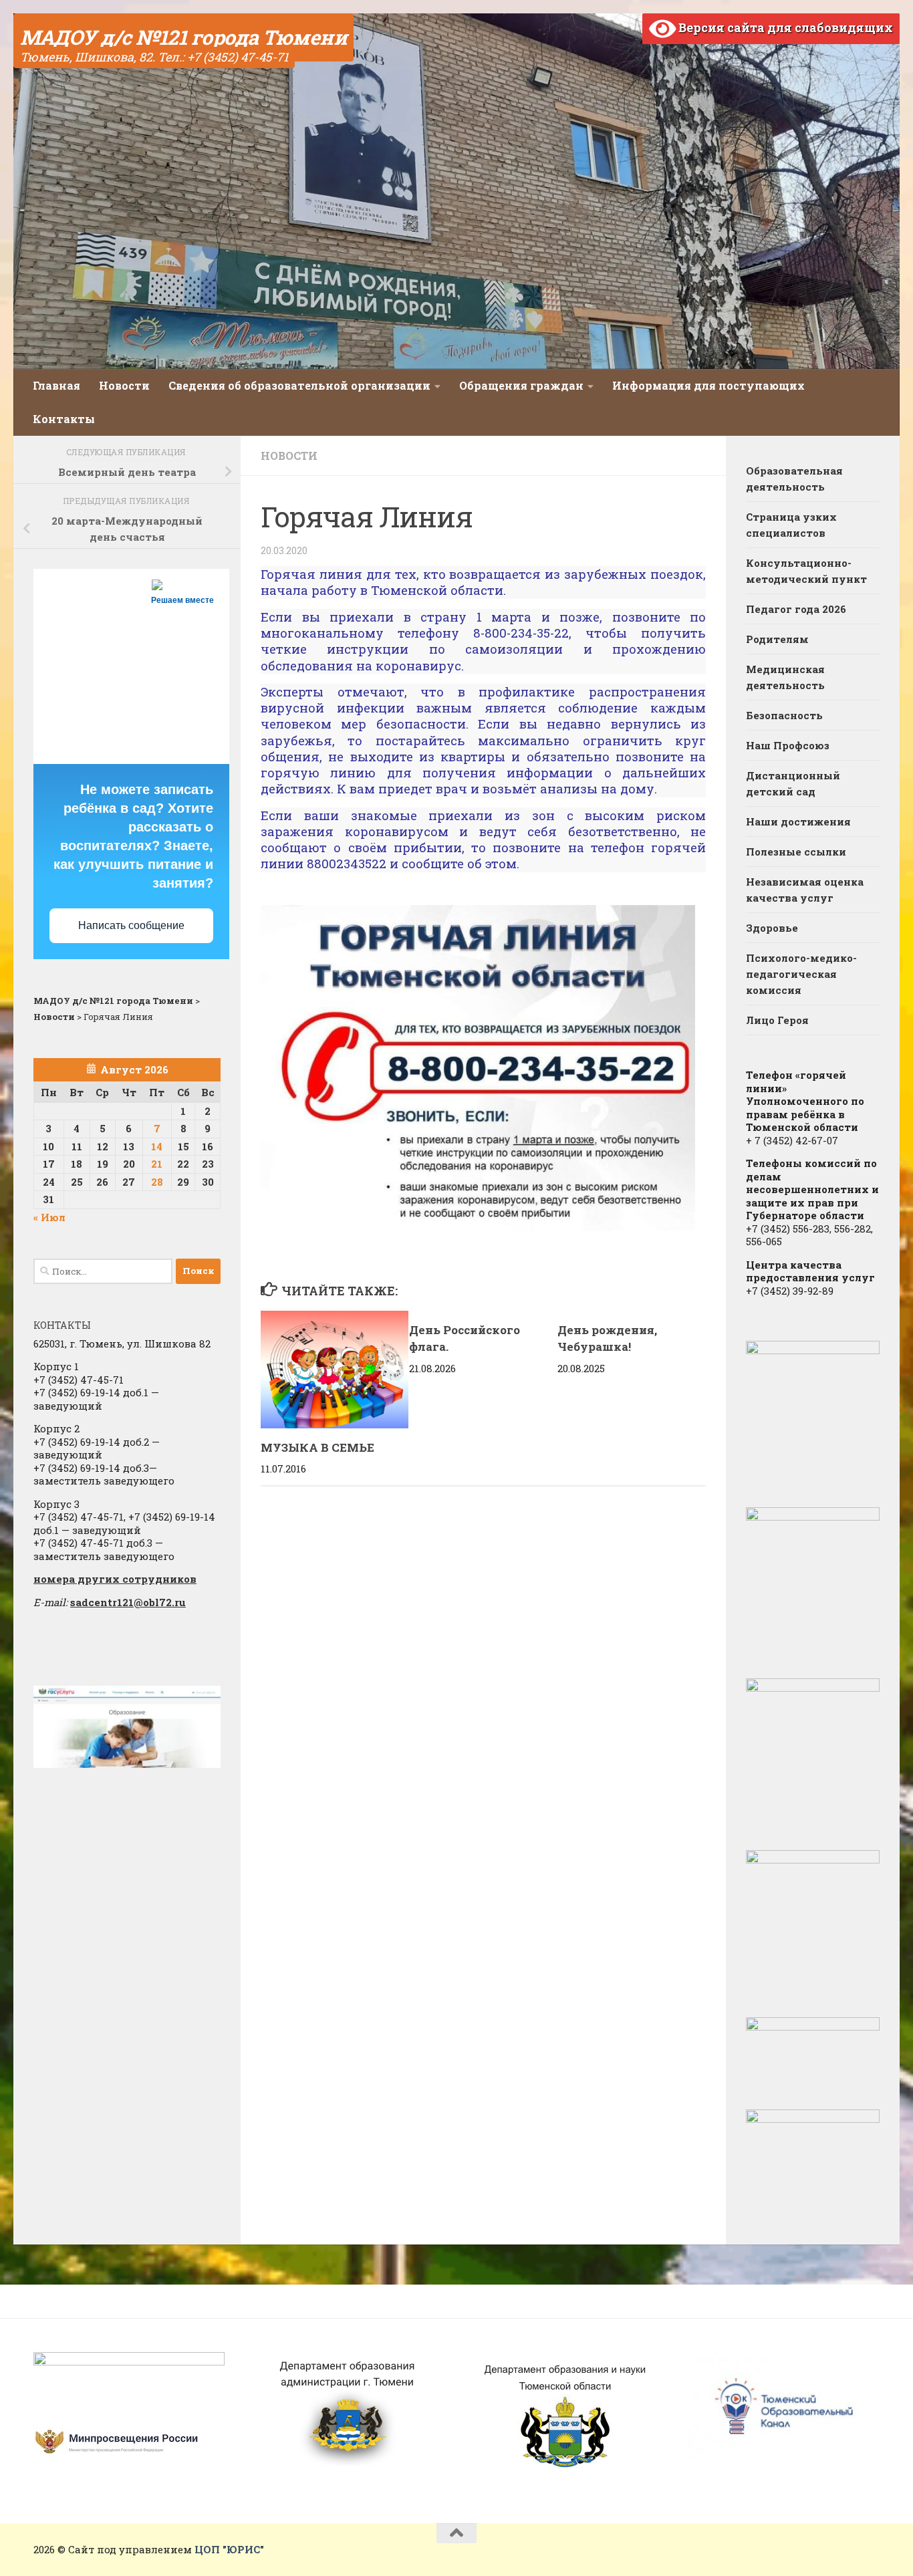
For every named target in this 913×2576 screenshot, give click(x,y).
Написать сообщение (131, 925)
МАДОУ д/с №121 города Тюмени (183, 37)
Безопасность (784, 715)
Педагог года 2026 (796, 609)
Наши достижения (798, 821)
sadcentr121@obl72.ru (128, 1602)
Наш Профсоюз (788, 745)
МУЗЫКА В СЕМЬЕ (317, 1447)
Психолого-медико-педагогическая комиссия (801, 974)
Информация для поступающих (708, 385)
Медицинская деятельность (785, 677)
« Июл (49, 1217)
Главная (56, 385)
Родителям (777, 639)
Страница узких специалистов (791, 525)
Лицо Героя (777, 1020)
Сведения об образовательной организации (299, 385)
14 (157, 1146)
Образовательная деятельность (794, 479)
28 (157, 1182)
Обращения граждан (521, 385)
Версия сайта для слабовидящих (784, 27)
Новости (124, 385)
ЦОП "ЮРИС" (229, 2549)
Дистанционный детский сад (793, 783)
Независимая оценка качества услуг (805, 890)
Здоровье (772, 928)
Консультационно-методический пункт (806, 571)
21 (157, 1164)
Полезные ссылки (796, 852)
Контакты (64, 419)
